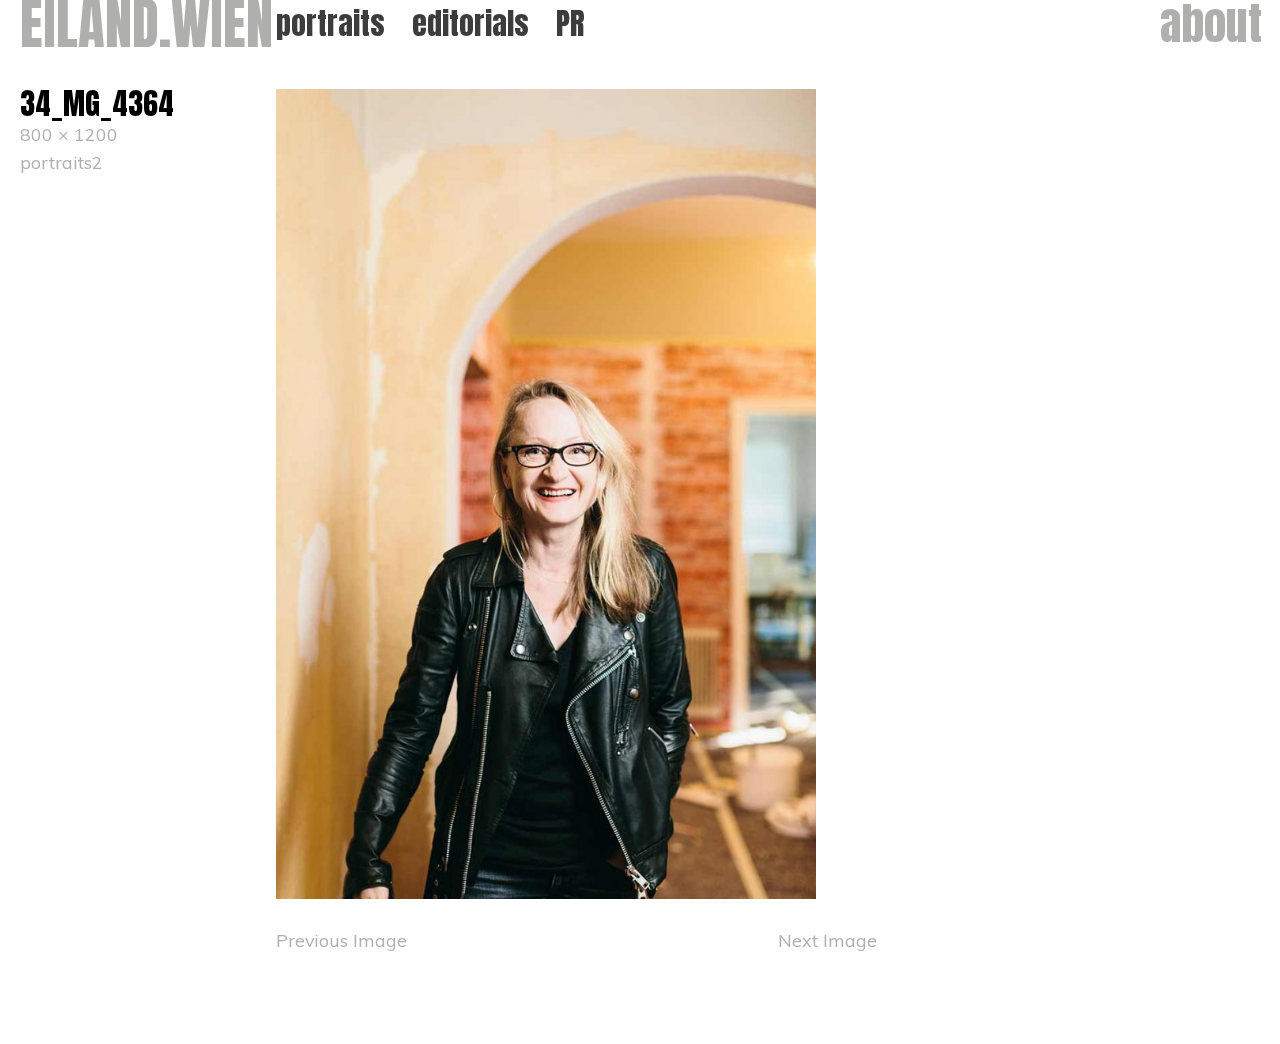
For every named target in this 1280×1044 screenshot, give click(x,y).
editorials (470, 23)
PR (570, 23)
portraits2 (61, 162)
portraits (330, 23)
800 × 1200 (69, 134)
